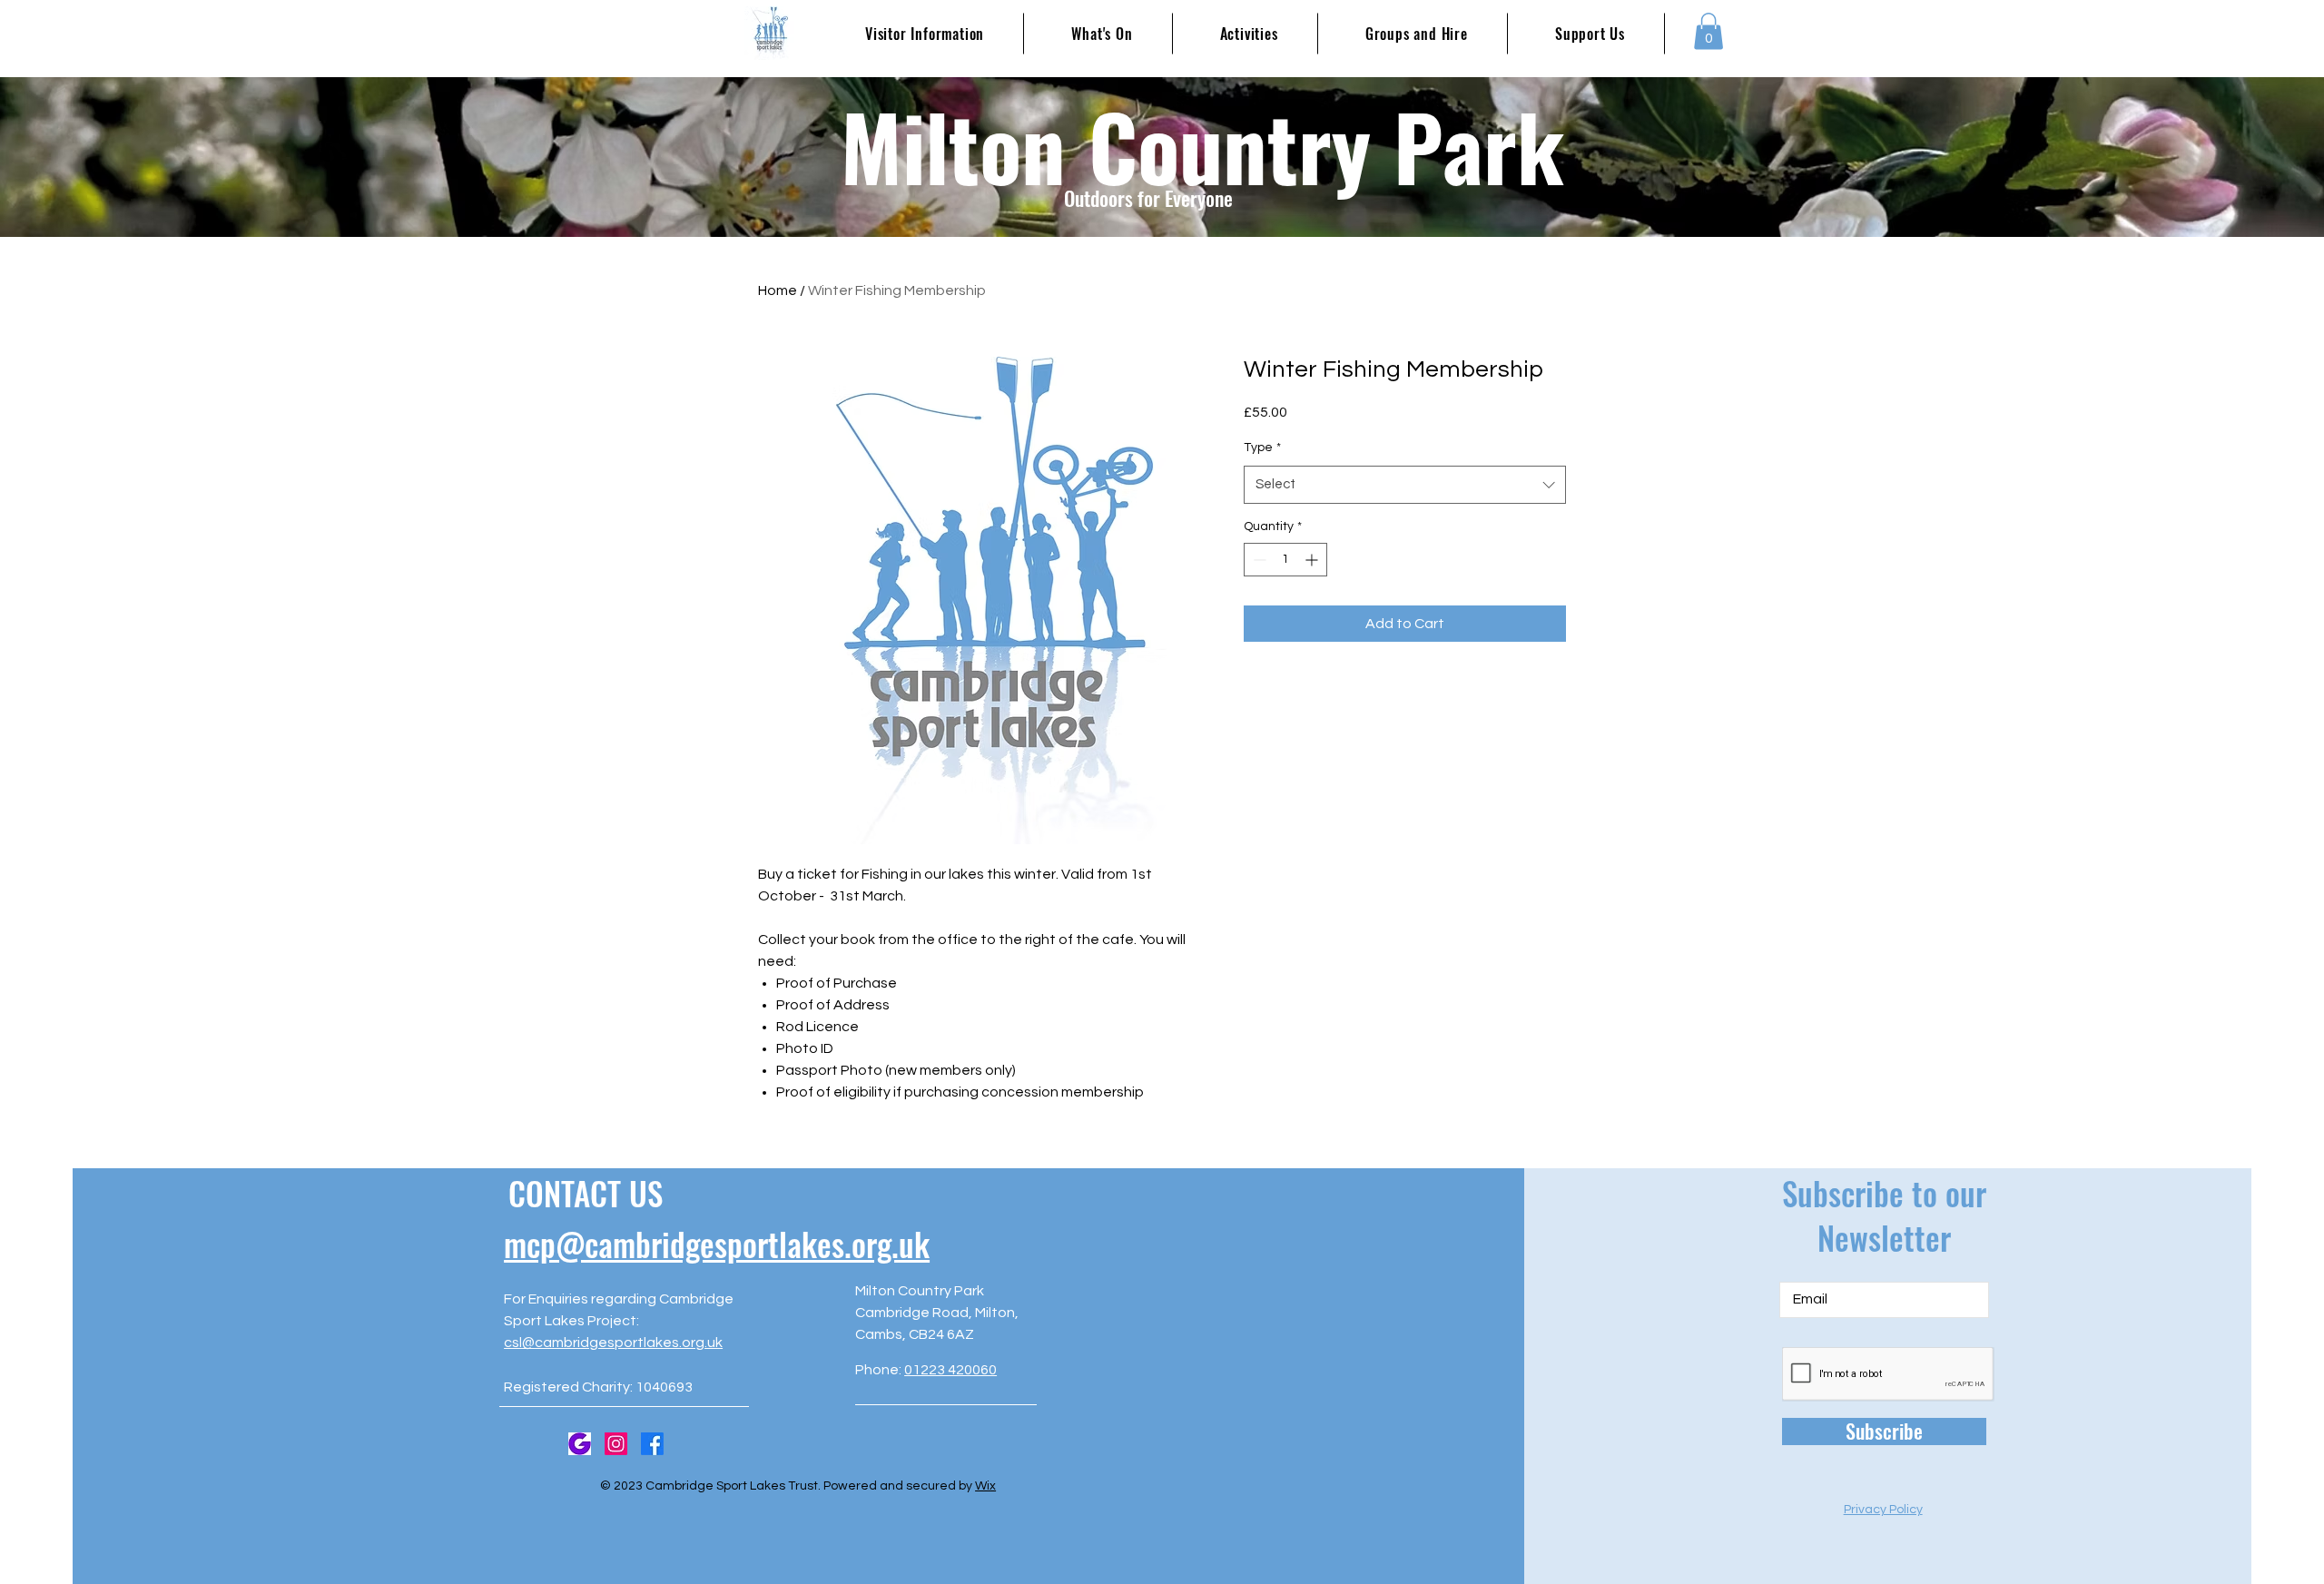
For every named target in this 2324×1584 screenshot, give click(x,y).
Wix (985, 1486)
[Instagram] (616, 1444)
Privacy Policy (1883, 1510)
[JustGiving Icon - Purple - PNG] (580, 1444)
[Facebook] (652, 1444)
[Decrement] (1258, 560)
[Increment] (1313, 560)
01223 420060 (950, 1370)
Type (1262, 448)
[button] (1709, 31)
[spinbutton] (1285, 560)
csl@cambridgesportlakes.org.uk (613, 1343)
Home (778, 290)
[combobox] (1405, 485)
